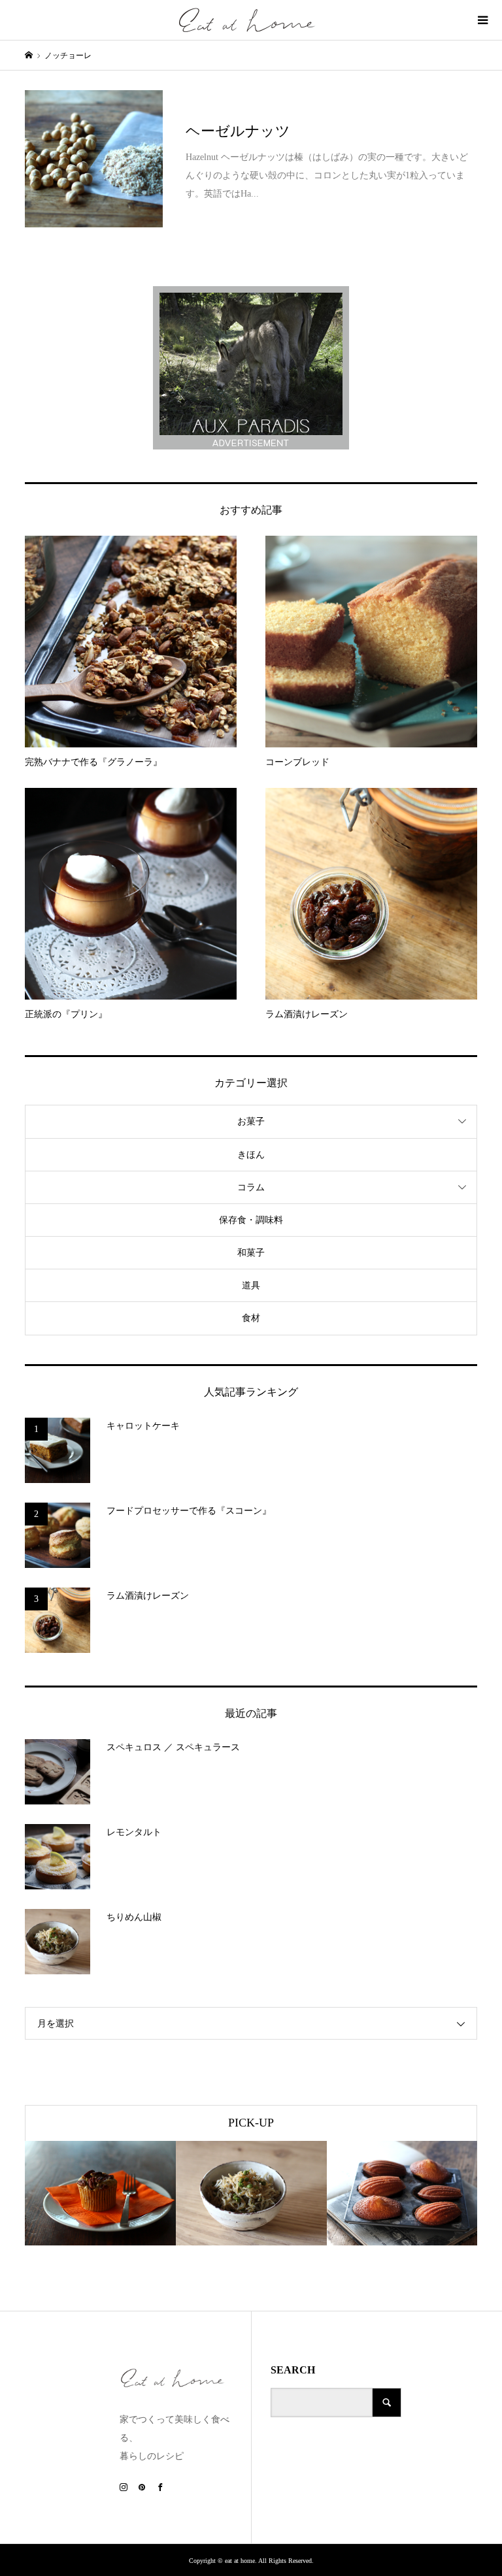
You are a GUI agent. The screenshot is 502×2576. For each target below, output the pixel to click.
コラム (251, 1187)
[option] (100, 2193)
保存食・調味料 (251, 1220)
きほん (251, 1155)
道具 (251, 1285)
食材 (251, 1318)
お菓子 (251, 1121)
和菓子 (251, 1253)
